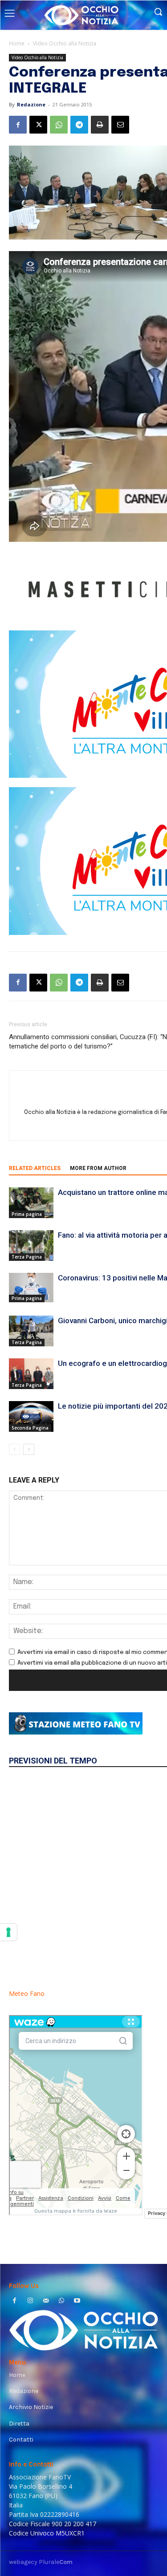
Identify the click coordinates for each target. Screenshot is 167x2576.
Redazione (31, 104)
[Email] (120, 125)
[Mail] (46, 2302)
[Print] (100, 125)
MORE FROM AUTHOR (98, 1168)
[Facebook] (18, 125)
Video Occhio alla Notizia (65, 43)
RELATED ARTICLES (35, 1168)
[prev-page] (14, 1449)
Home (17, 43)
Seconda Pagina (30, 1428)
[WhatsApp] (59, 125)
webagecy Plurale (41, 2562)
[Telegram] (79, 125)
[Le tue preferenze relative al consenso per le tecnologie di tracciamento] (8, 1932)
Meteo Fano (27, 1993)
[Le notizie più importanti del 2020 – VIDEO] (31, 1416)
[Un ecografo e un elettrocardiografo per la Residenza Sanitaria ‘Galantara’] (31, 1374)
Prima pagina (27, 1214)
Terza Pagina (27, 1257)
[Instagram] (30, 2302)
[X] (38, 125)
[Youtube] (77, 2302)
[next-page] (29, 1449)
